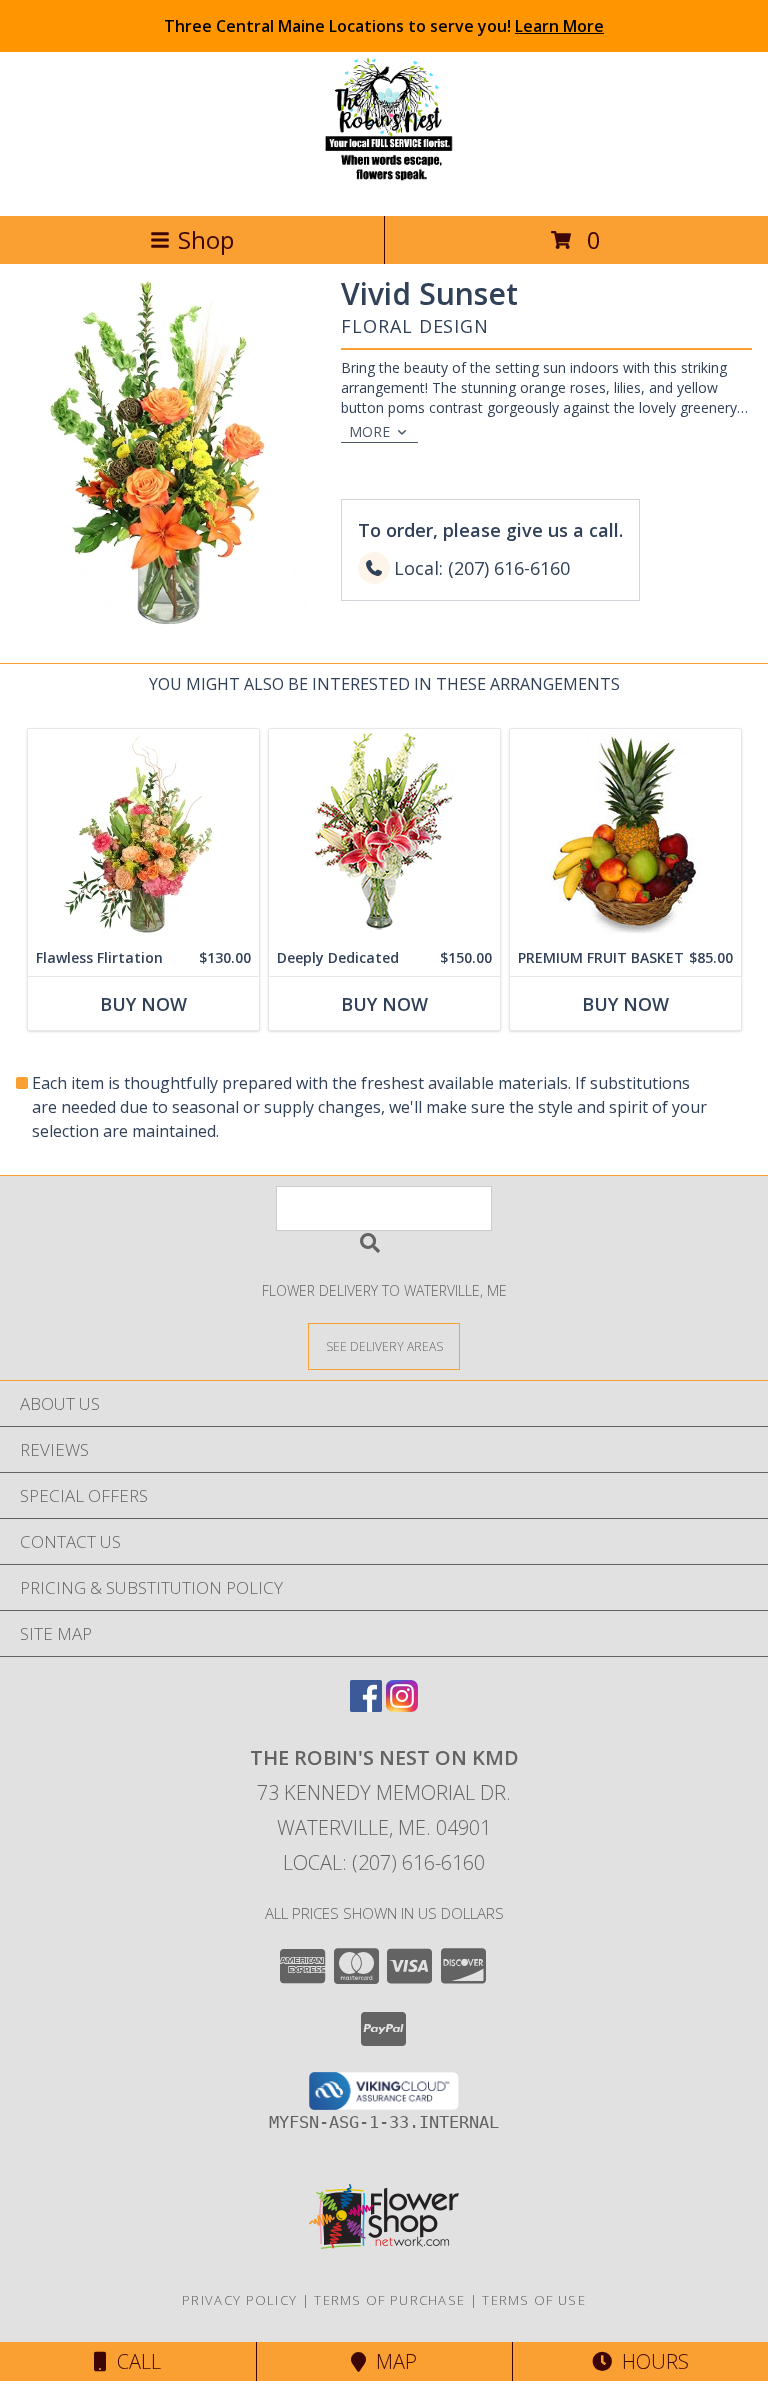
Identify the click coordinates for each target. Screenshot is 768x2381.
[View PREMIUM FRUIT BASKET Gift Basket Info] (625, 834)
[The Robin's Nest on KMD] (384, 186)
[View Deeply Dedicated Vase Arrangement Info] (384, 834)
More (369, 431)
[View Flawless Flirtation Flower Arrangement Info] (143, 834)
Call (134, 2361)
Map (391, 2361)
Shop (206, 239)
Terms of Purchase (389, 2300)
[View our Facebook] (366, 1705)
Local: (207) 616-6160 (384, 1862)
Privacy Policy (239, 2300)
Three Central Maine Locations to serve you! (384, 26)
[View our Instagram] (402, 1705)
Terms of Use (534, 2300)
